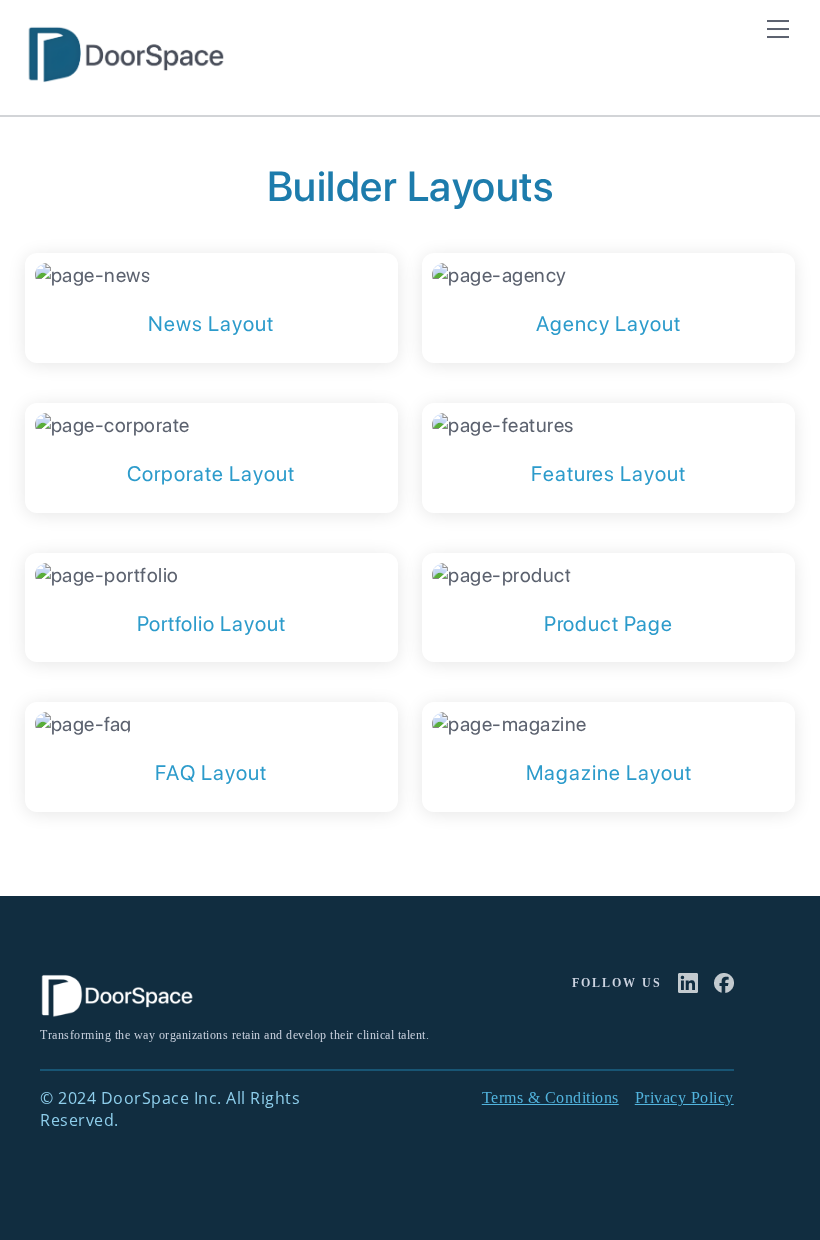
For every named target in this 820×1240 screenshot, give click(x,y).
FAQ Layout (211, 772)
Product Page (608, 623)
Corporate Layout (211, 473)
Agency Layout (608, 323)
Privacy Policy (684, 1097)
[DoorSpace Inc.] (125, 74)
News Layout (211, 323)
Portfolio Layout (211, 623)
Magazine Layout (609, 772)
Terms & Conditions (550, 1097)
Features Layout (608, 473)
